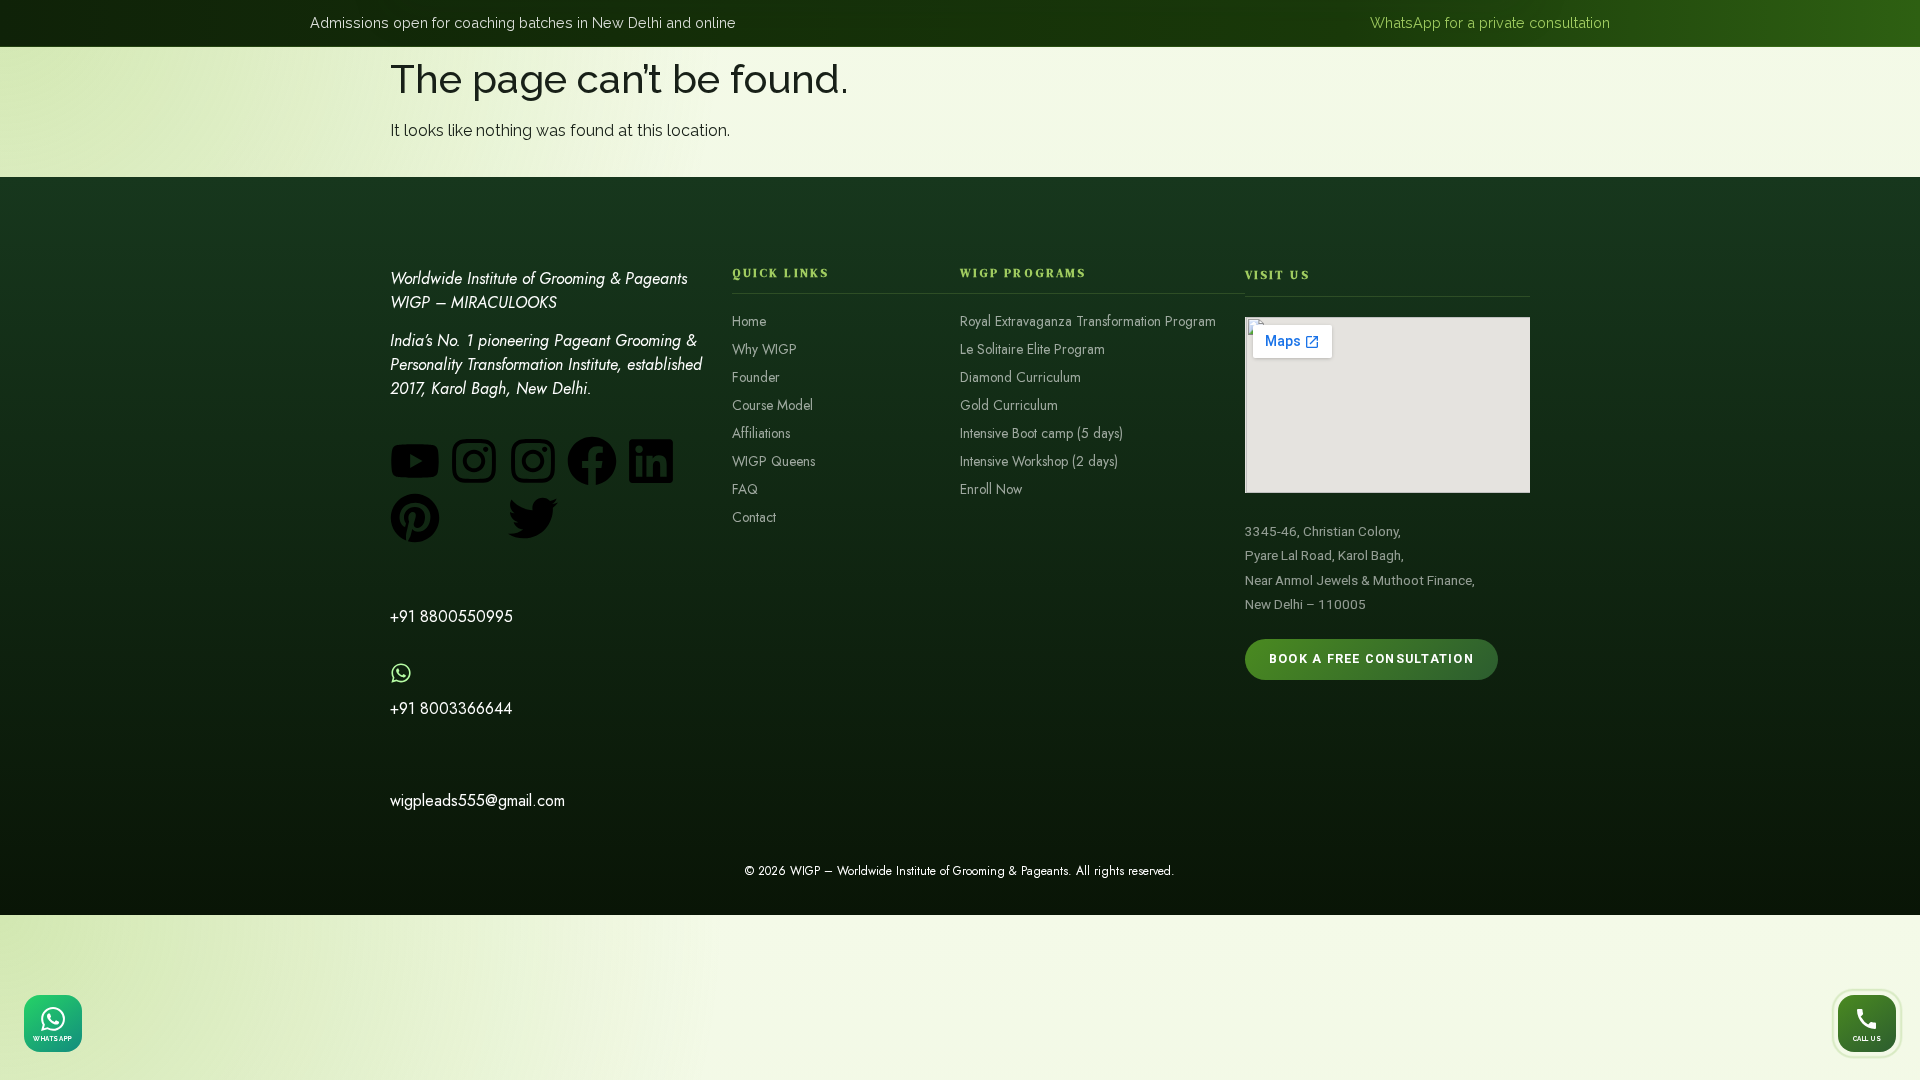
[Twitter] (533, 518)
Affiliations (761, 433)
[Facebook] (592, 461)
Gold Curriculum (1009, 405)
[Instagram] (474, 461)
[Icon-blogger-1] (474, 518)
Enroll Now (991, 489)
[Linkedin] (651, 461)
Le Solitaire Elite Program (1032, 349)
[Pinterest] (415, 518)
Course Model (772, 405)
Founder (756, 377)
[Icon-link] (592, 518)
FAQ (745, 489)
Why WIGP (764, 349)
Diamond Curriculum (1020, 377)
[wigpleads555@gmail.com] (401, 765)
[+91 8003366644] (401, 673)
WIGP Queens (773, 461)
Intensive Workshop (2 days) (1039, 461)
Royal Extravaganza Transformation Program (1088, 321)
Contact (754, 517)
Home (749, 321)
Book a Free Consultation (1371, 658)
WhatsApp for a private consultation (1490, 22)
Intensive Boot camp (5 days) (1041, 433)
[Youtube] (415, 461)
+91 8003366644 (451, 708)
